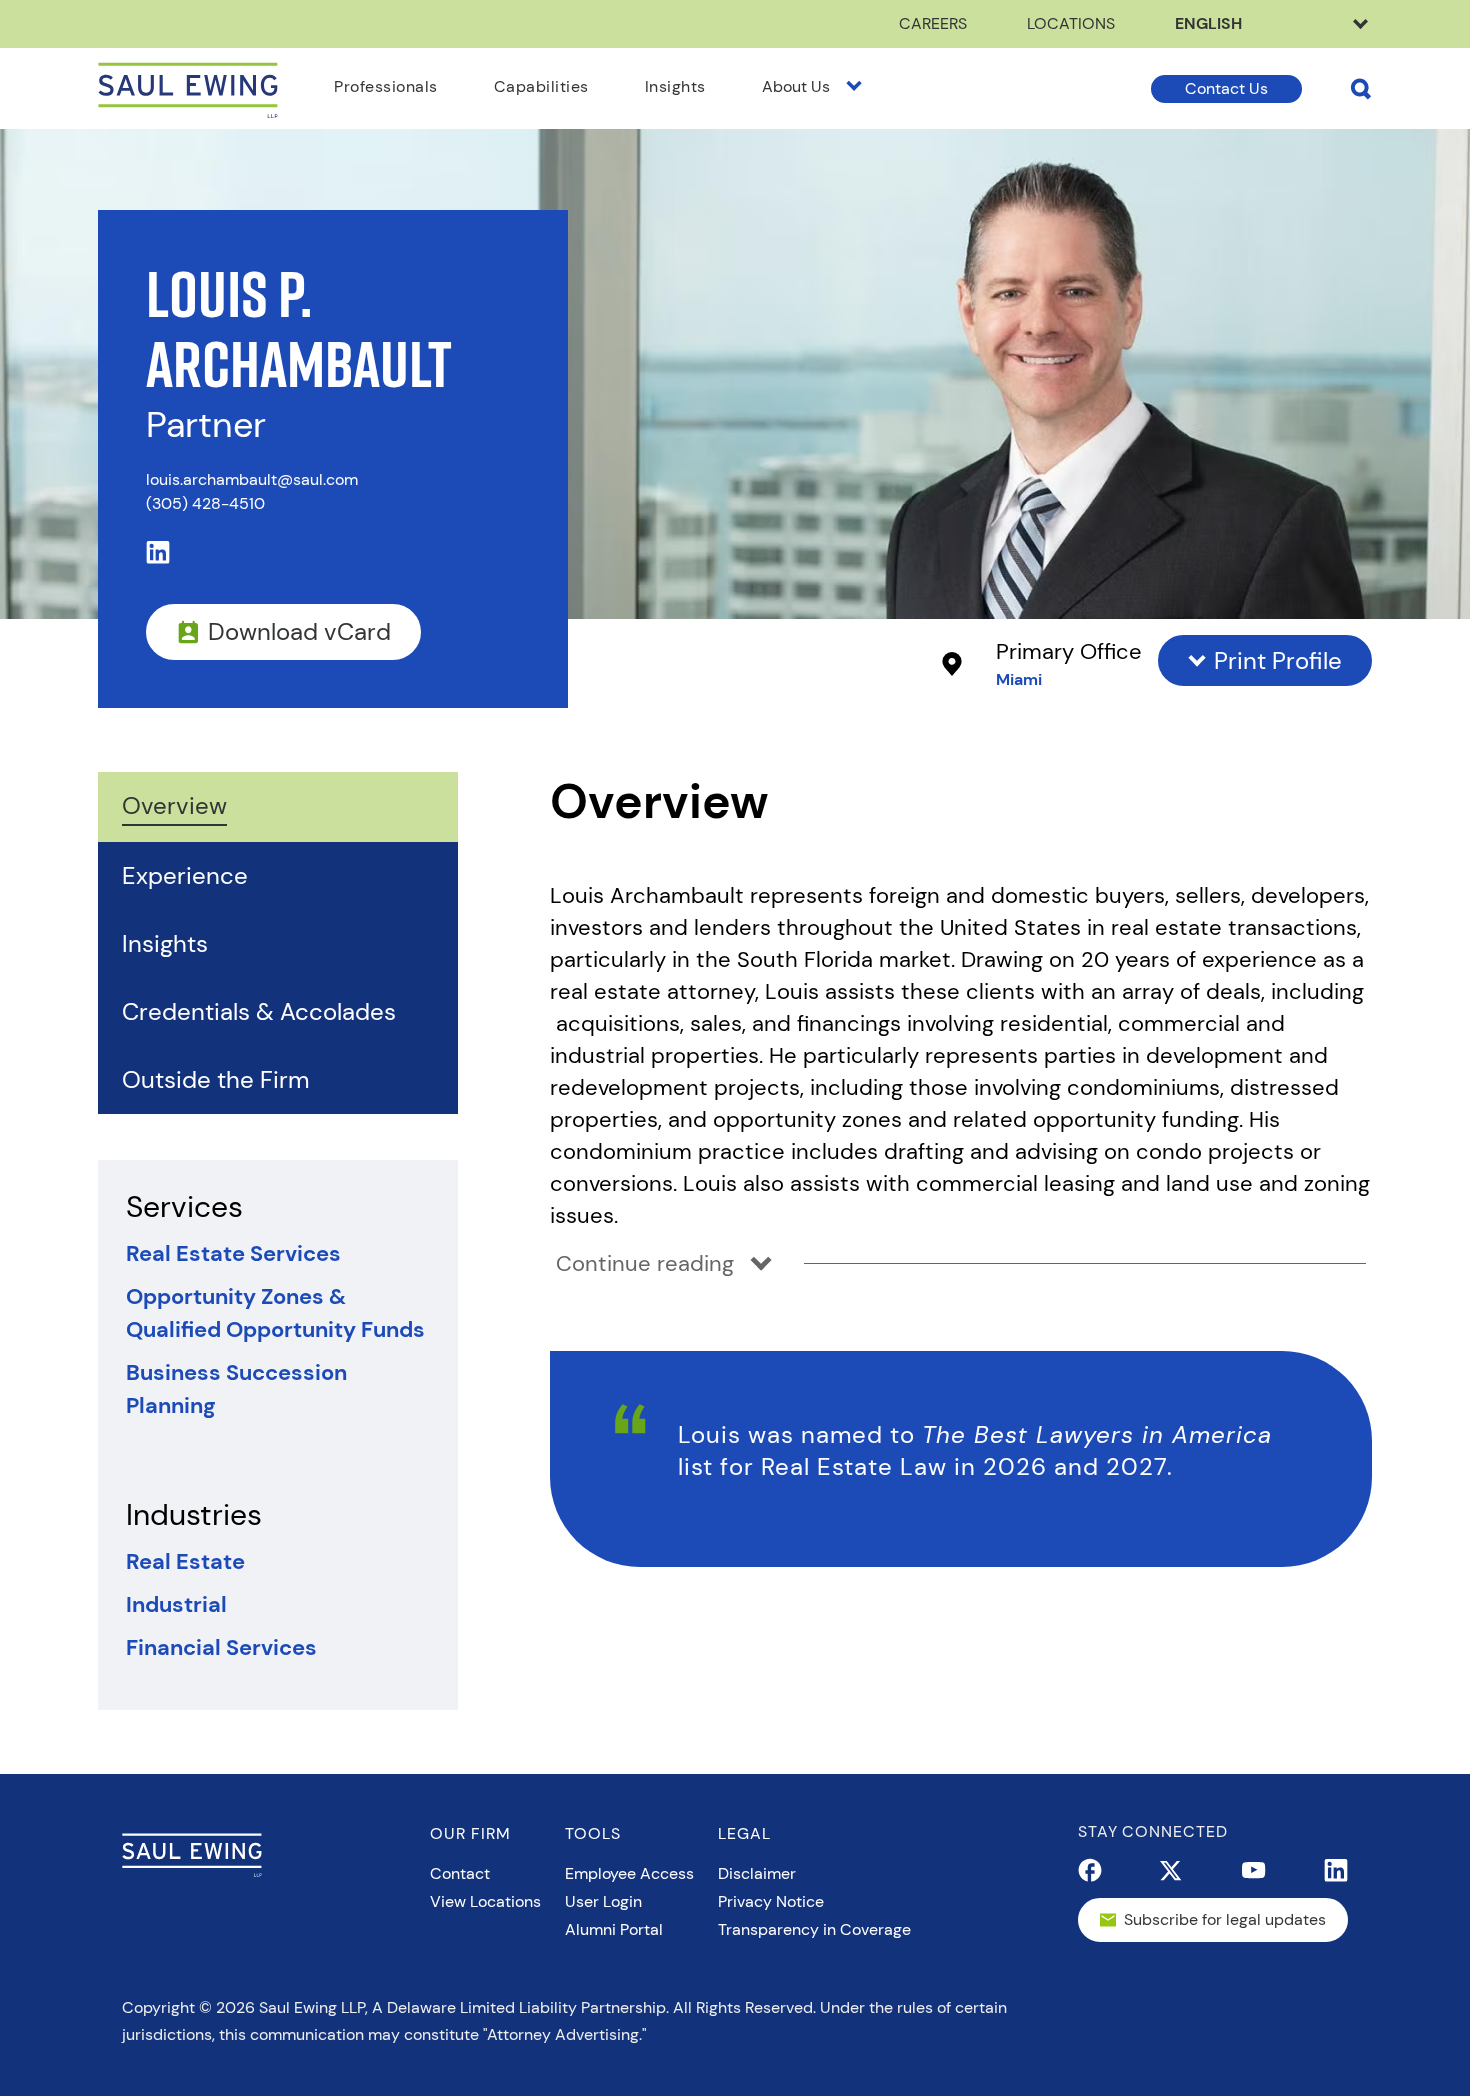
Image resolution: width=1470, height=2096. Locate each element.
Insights (675, 86)
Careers (933, 23)
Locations (1071, 23)
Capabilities (541, 86)
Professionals (386, 86)
